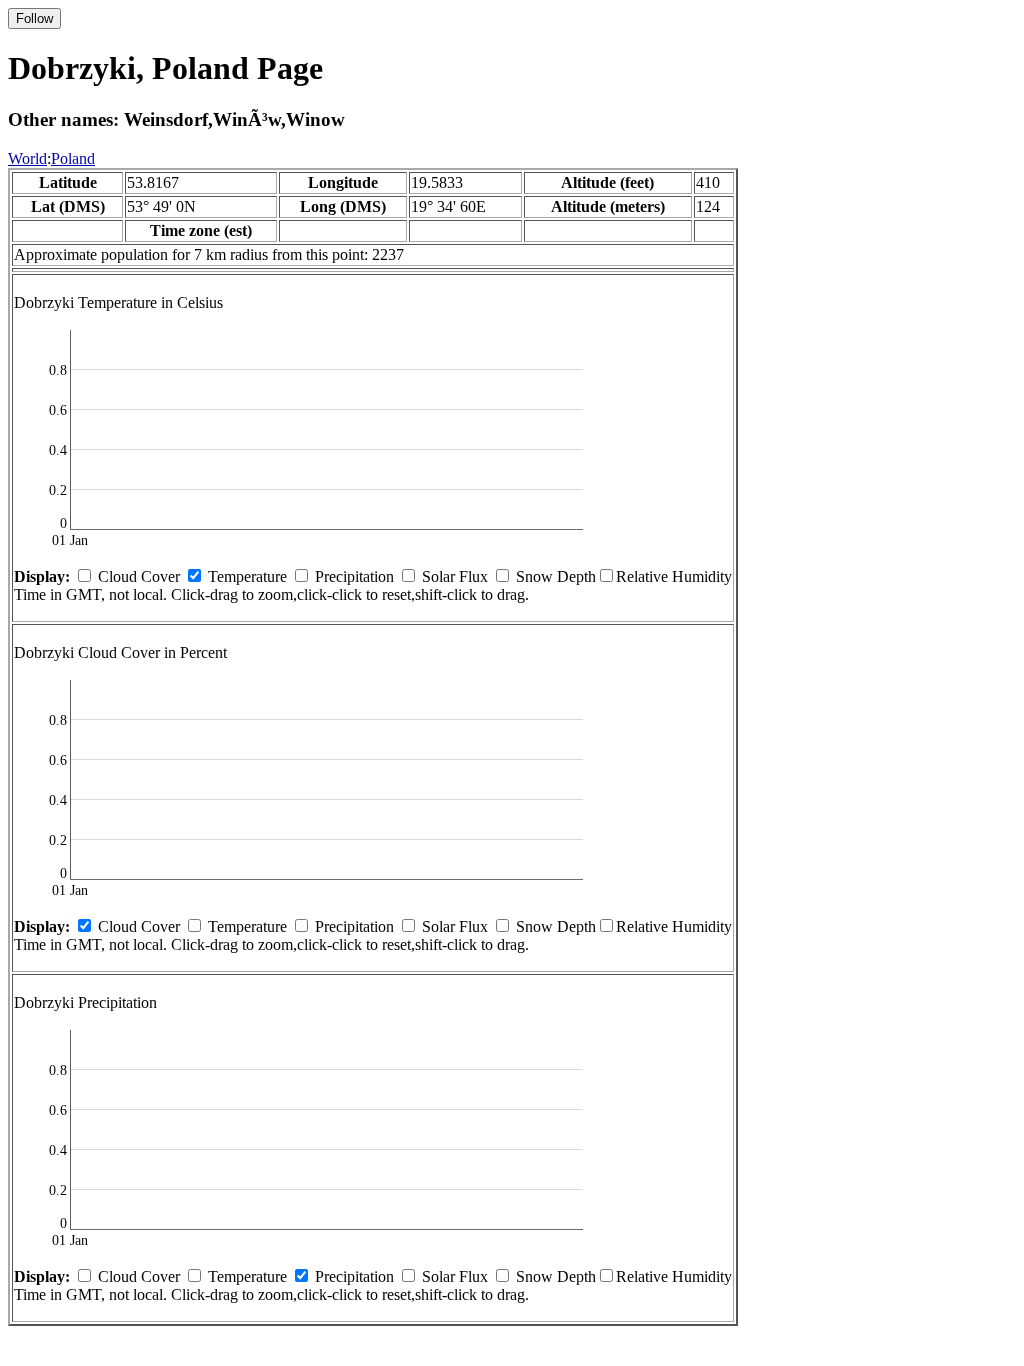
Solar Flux (455, 576)
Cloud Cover (139, 576)
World (27, 158)
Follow (34, 18)
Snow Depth (556, 576)
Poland (73, 158)
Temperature (247, 576)
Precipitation (354, 576)
